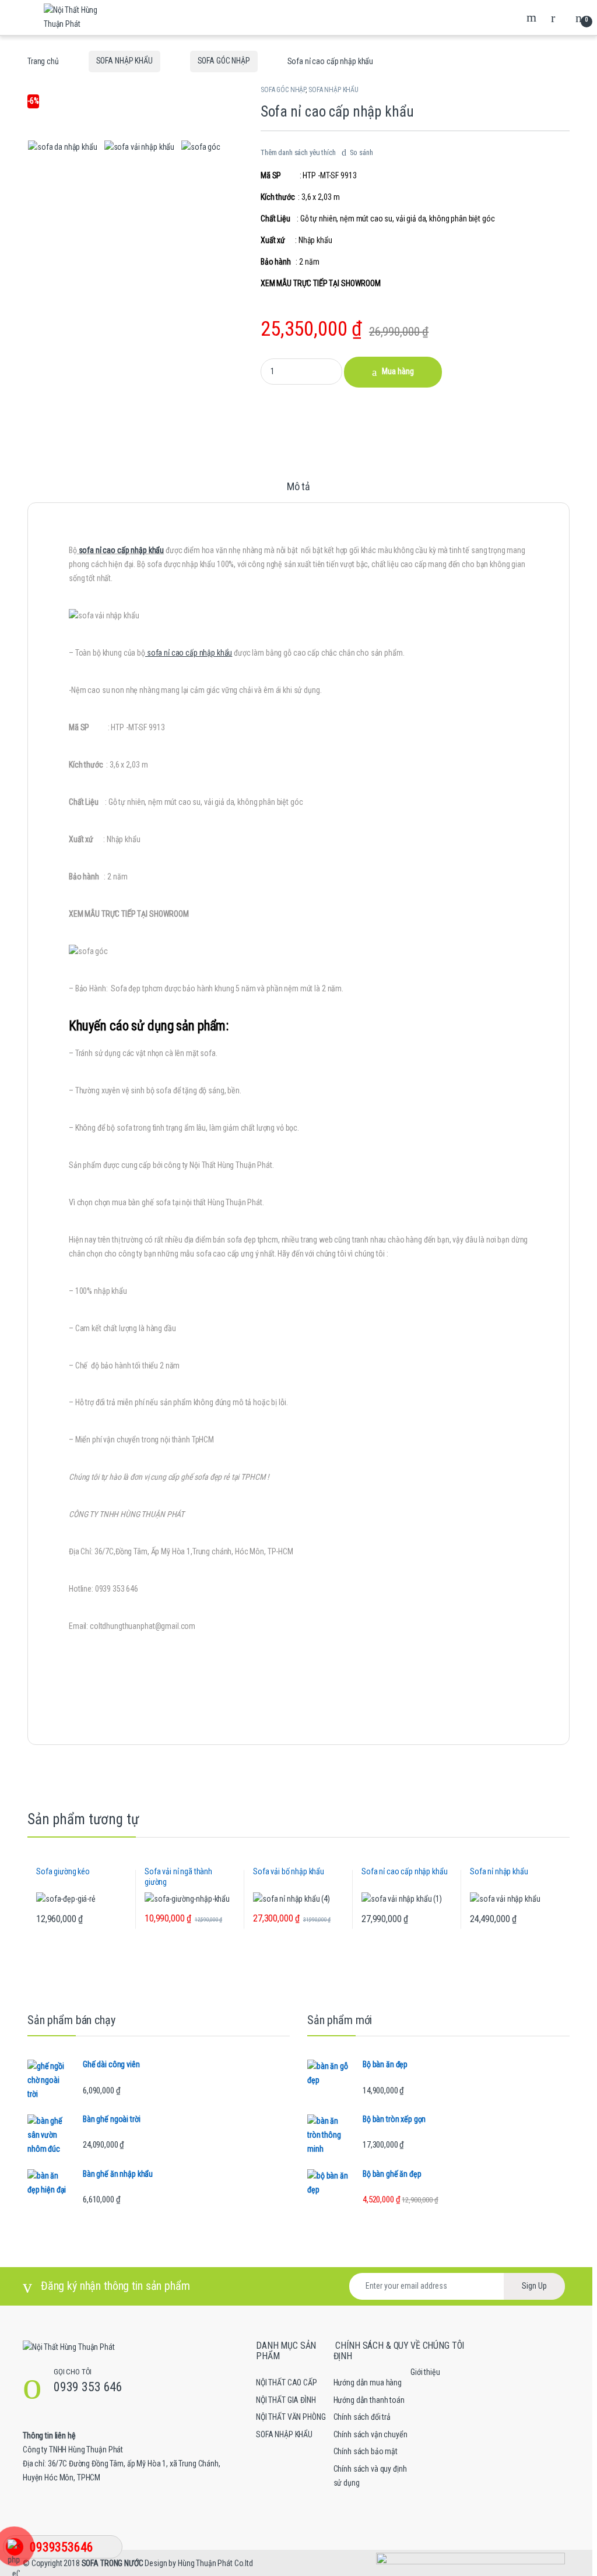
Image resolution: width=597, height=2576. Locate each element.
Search (533, 17)
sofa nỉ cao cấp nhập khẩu (122, 550)
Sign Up (534, 2286)
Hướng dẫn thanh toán (369, 2400)
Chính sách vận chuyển (371, 2434)
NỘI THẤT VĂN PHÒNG (291, 2417)
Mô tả (298, 487)
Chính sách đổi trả (362, 2417)
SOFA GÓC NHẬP (224, 61)
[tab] (298, 492)
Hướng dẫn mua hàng (368, 2383)
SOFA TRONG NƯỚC (113, 2563)
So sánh (361, 152)
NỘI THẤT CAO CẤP (287, 2383)
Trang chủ (43, 61)
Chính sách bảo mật (366, 2451)
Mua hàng (398, 371)
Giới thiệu (425, 2372)
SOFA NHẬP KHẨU (124, 61)
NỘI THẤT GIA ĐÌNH (286, 2400)
